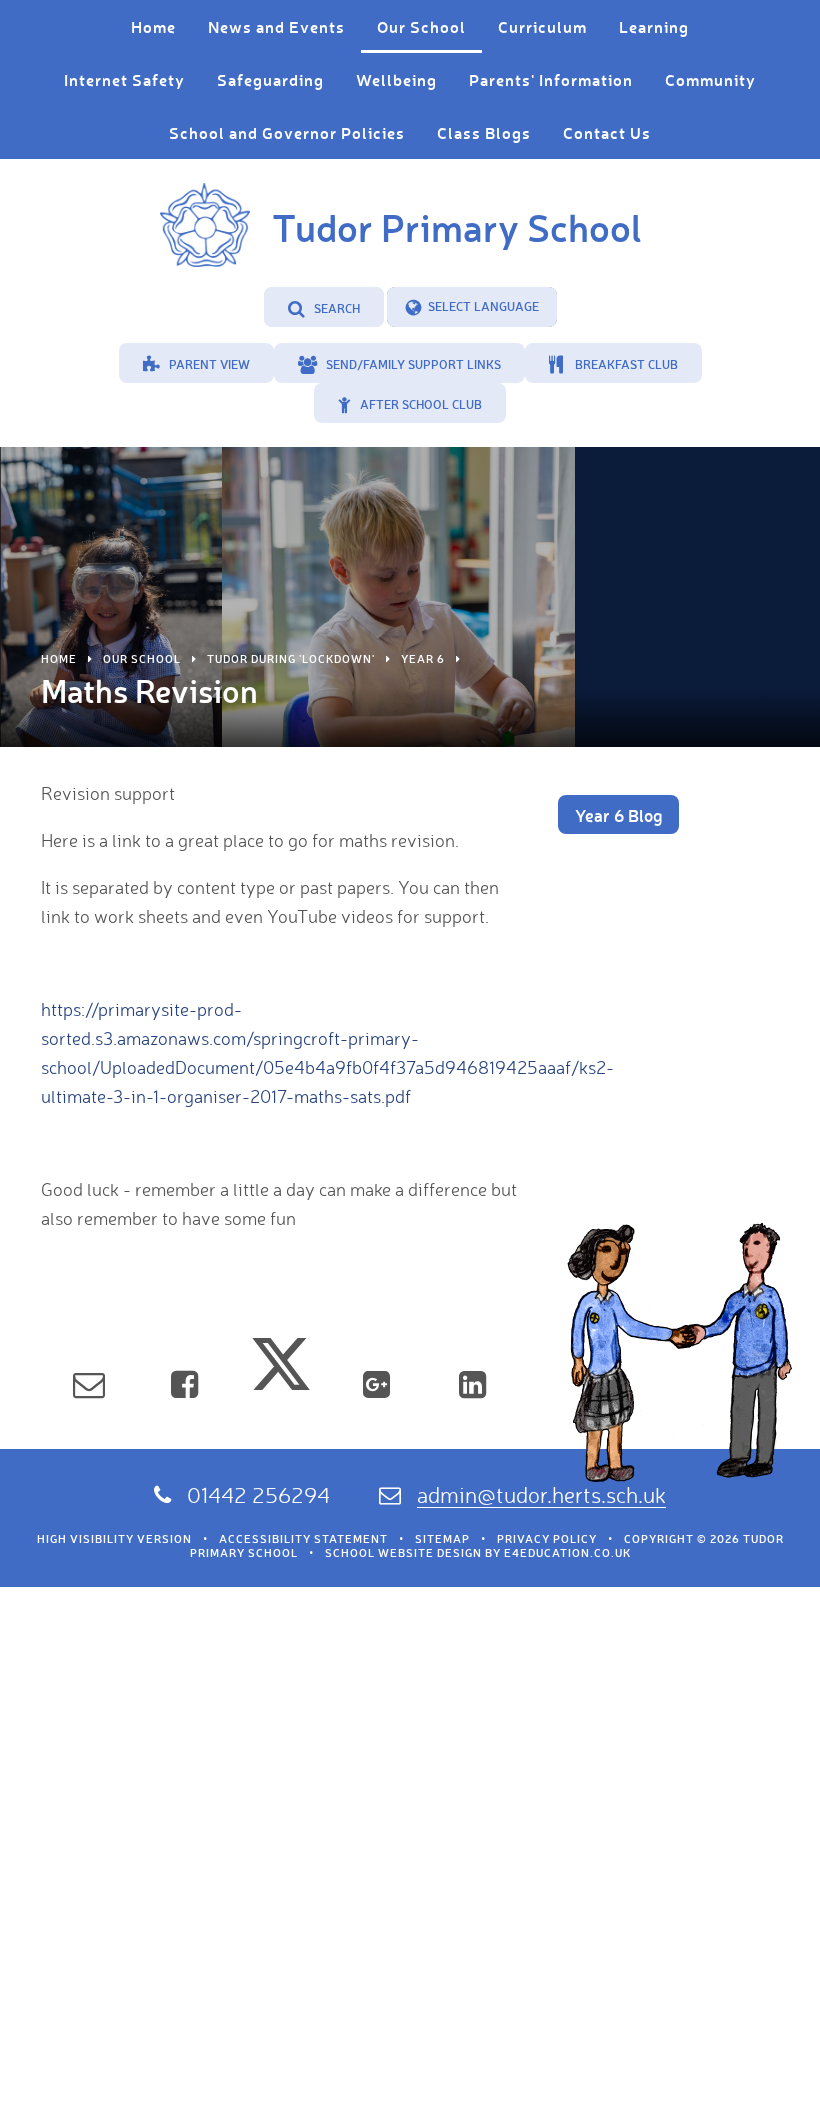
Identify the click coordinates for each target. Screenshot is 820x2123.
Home (59, 659)
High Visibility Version (114, 1539)
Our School (142, 659)
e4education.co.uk (567, 1553)
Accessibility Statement (303, 1539)
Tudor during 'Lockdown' (291, 659)
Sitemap (442, 1539)
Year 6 (423, 659)
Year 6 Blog (618, 815)
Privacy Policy (547, 1539)
